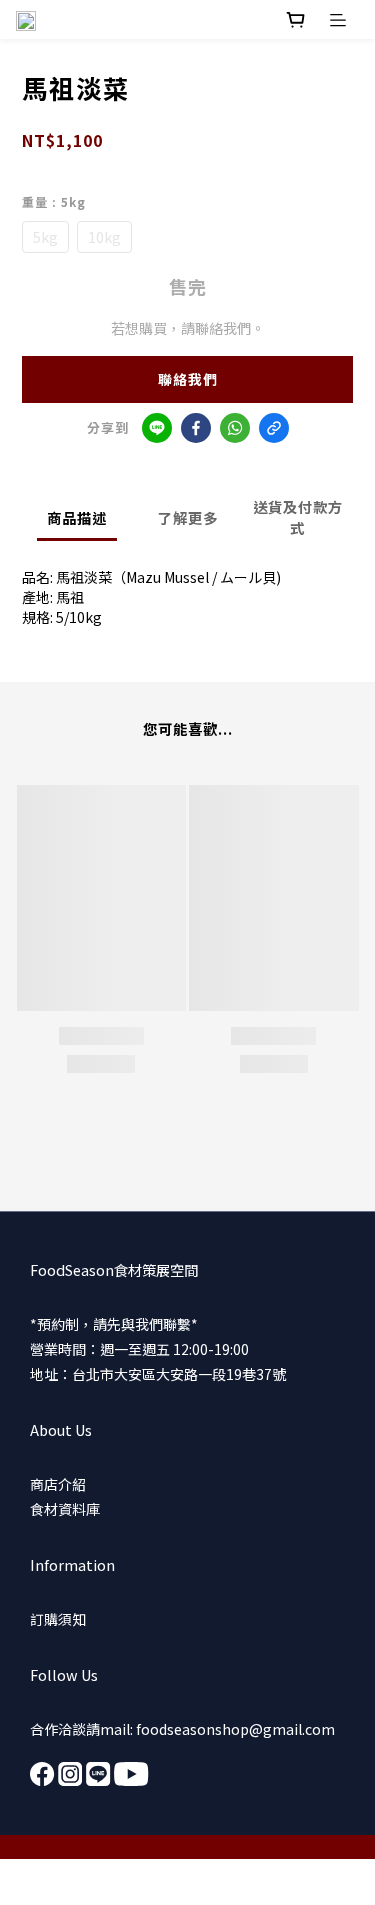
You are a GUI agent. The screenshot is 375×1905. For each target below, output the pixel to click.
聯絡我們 (188, 379)
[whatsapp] (235, 428)
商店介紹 (58, 1484)
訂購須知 (58, 1619)
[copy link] (274, 428)
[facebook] (196, 428)
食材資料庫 (65, 1509)
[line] (157, 428)
